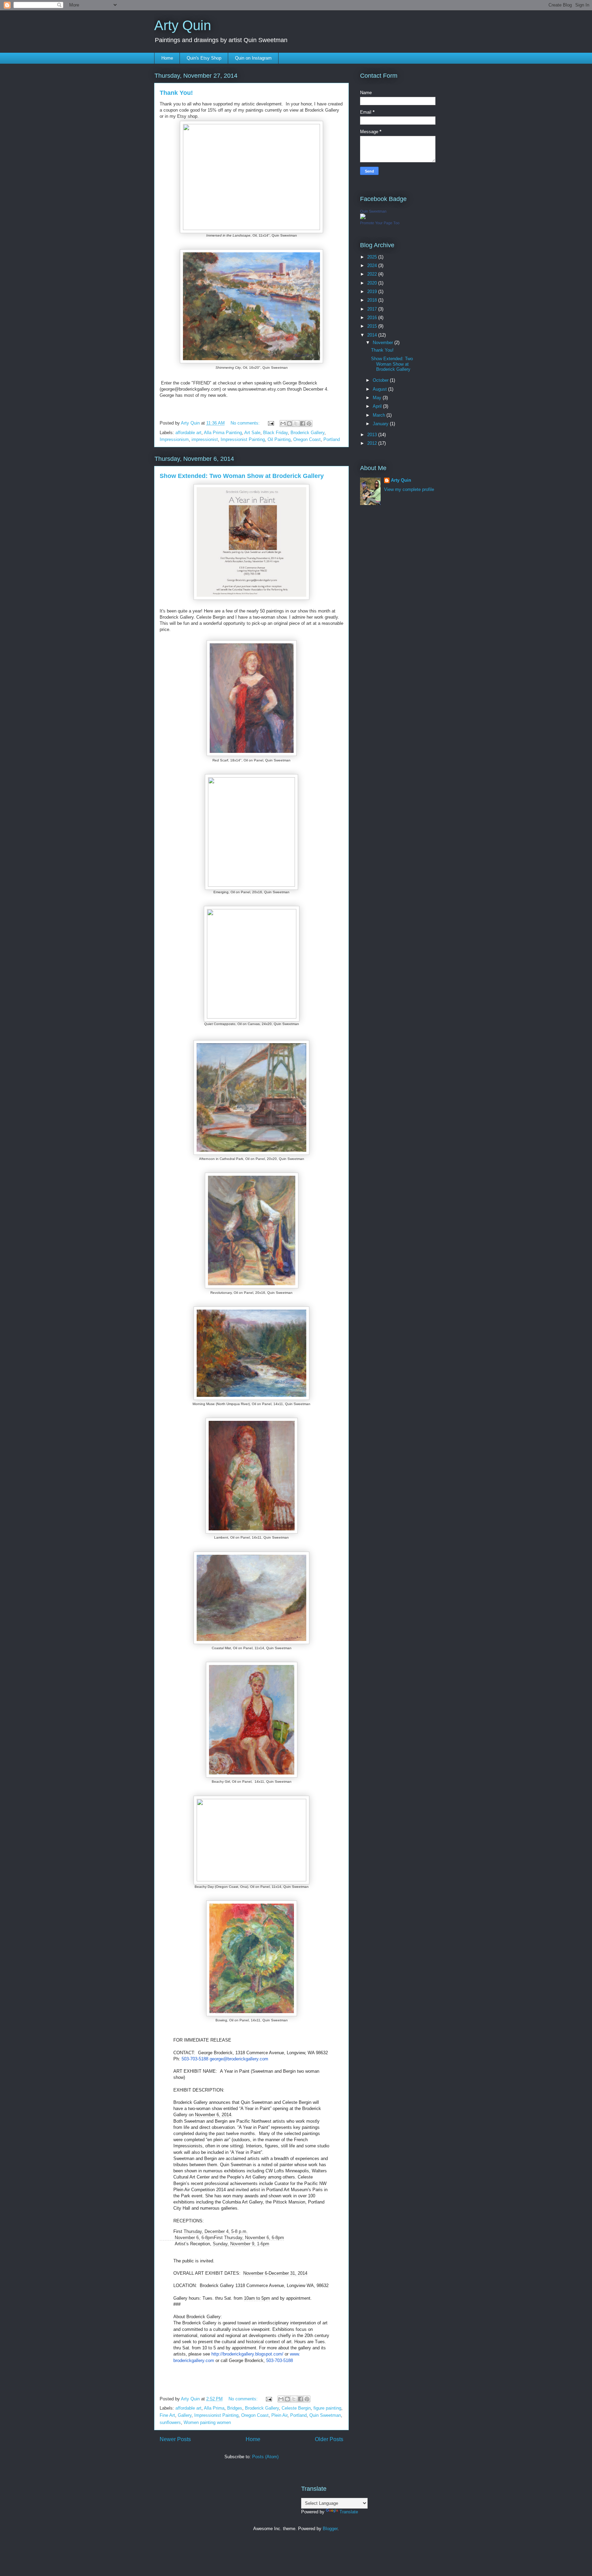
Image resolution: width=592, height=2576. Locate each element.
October (381, 380)
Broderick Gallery (307, 433)
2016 (373, 318)
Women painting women (207, 2422)
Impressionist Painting (243, 439)
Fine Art (167, 2415)
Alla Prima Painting (223, 433)
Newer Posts (175, 2439)
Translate (349, 2512)
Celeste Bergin (296, 2408)
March (380, 415)
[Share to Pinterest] (309, 424)
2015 (373, 326)
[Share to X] (296, 424)
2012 (373, 443)
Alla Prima (214, 2408)
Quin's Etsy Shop (204, 58)
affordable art (188, 433)
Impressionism (174, 439)
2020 (373, 283)
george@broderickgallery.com (239, 2059)
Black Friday (275, 433)
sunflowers (170, 2422)
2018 (373, 300)
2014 (373, 335)
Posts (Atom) (265, 2457)
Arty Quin (183, 25)
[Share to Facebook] (303, 424)
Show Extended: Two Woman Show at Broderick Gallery (242, 476)
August (380, 389)
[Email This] (283, 424)
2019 (373, 292)
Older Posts (329, 2439)
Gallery (185, 2415)
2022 (373, 274)
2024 (373, 266)
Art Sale (252, 433)
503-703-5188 (195, 2059)
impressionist (205, 439)
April (378, 406)
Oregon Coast (307, 439)
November (384, 343)
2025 (373, 257)
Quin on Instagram (253, 58)
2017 (373, 309)
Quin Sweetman (325, 2415)
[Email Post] (270, 423)
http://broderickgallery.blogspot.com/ (247, 2354)
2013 (373, 435)
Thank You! (176, 93)
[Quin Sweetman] (363, 218)
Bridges (235, 2408)
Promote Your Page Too (380, 223)
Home (167, 58)
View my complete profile (409, 489)
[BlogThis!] (289, 424)
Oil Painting (279, 439)
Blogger (330, 2529)
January (381, 424)
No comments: (246, 423)
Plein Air (279, 2415)
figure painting (327, 2408)
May (378, 398)
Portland (332, 439)
